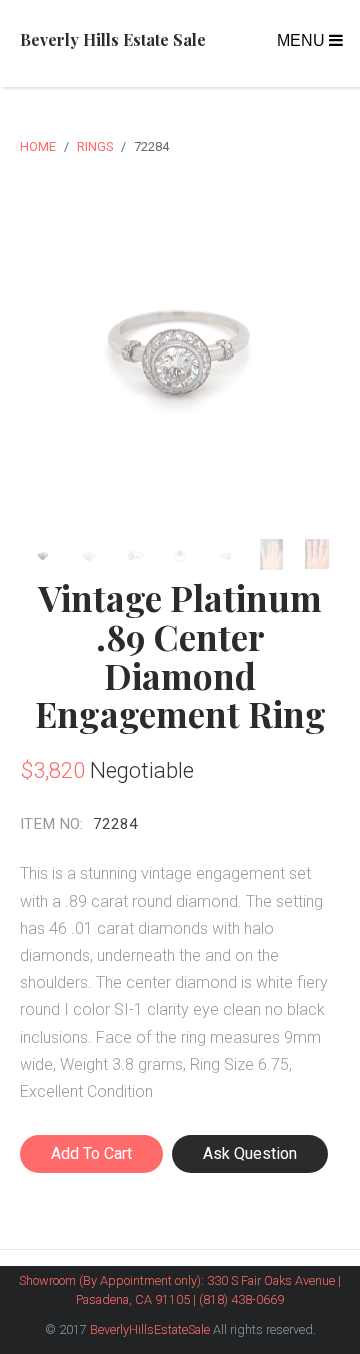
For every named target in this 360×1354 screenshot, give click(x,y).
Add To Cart (91, 1153)
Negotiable (142, 770)
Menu (303, 40)
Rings (95, 146)
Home (38, 146)
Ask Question (250, 1153)
